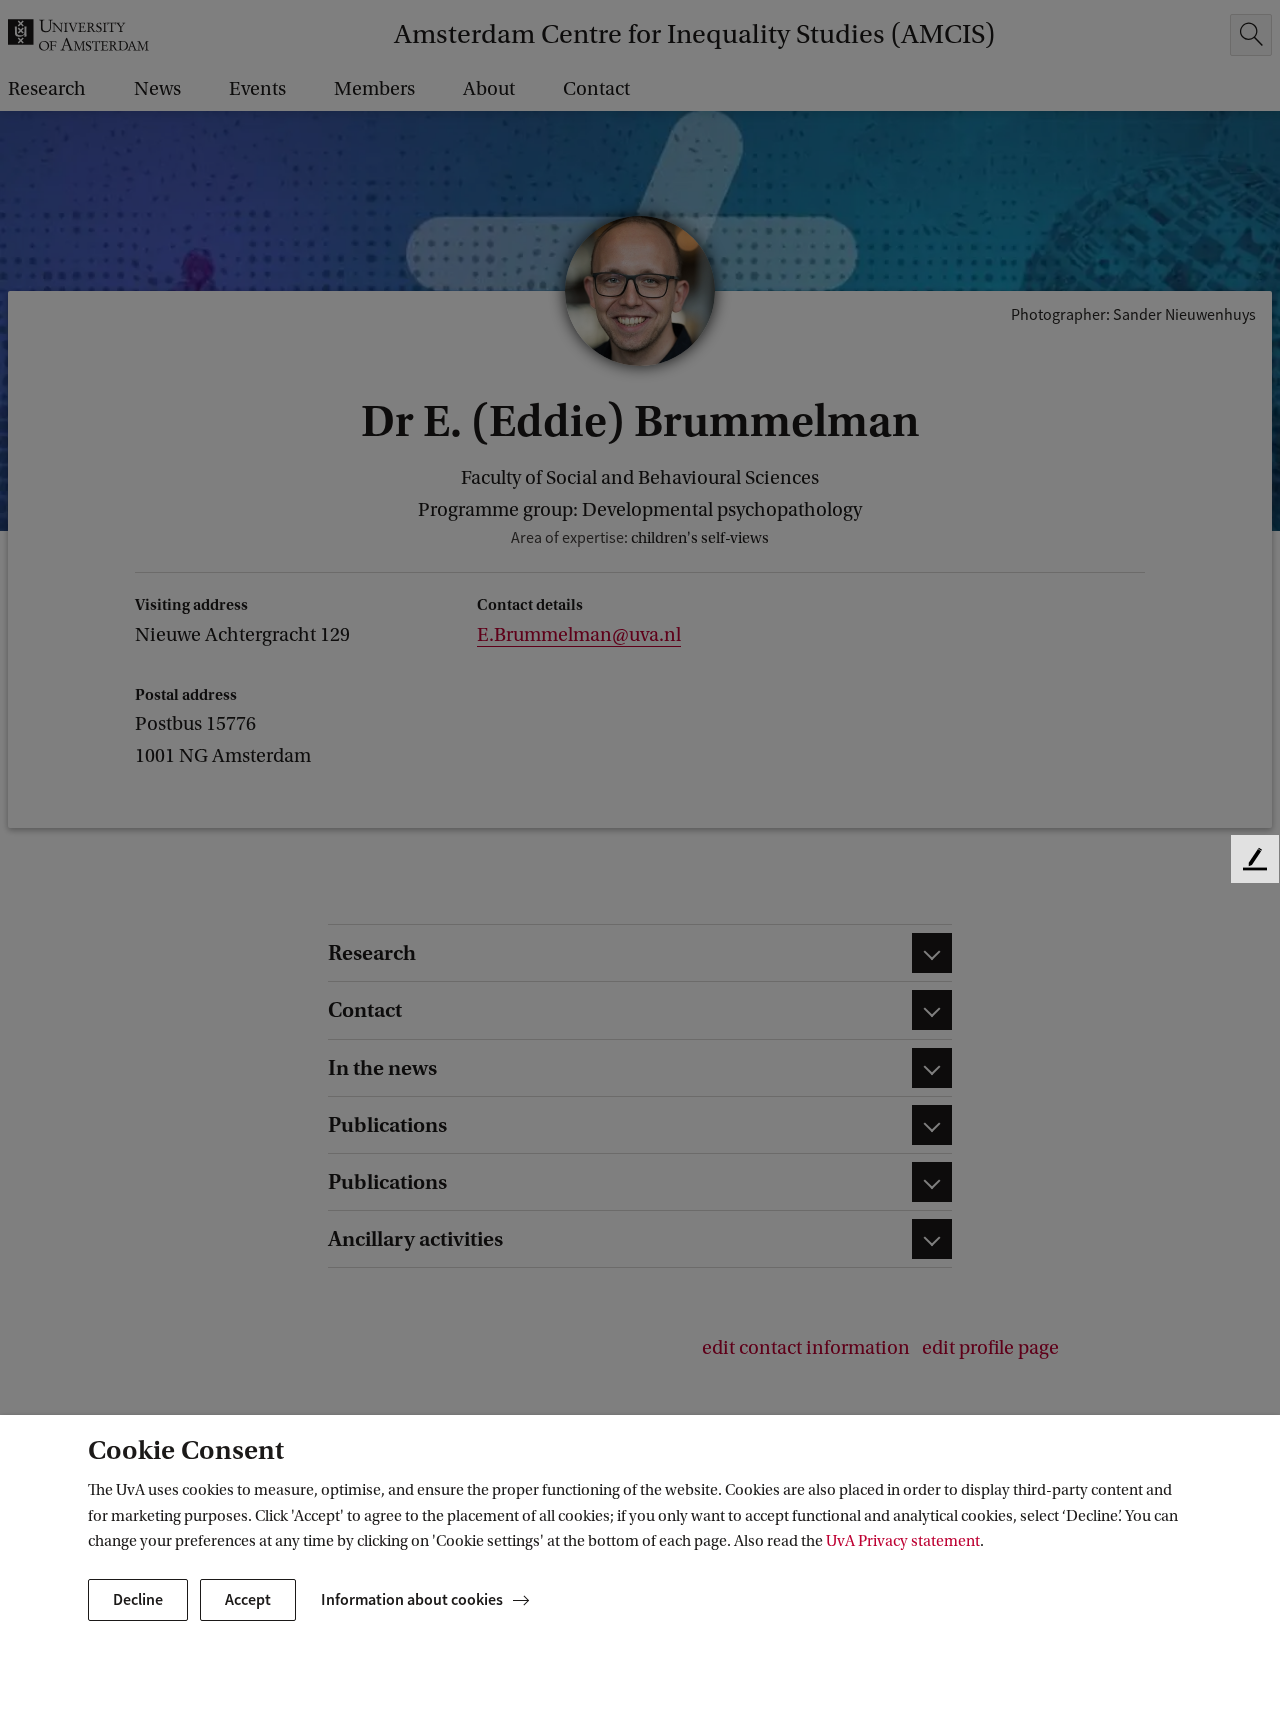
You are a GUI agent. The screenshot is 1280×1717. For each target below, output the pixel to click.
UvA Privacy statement (903, 1541)
